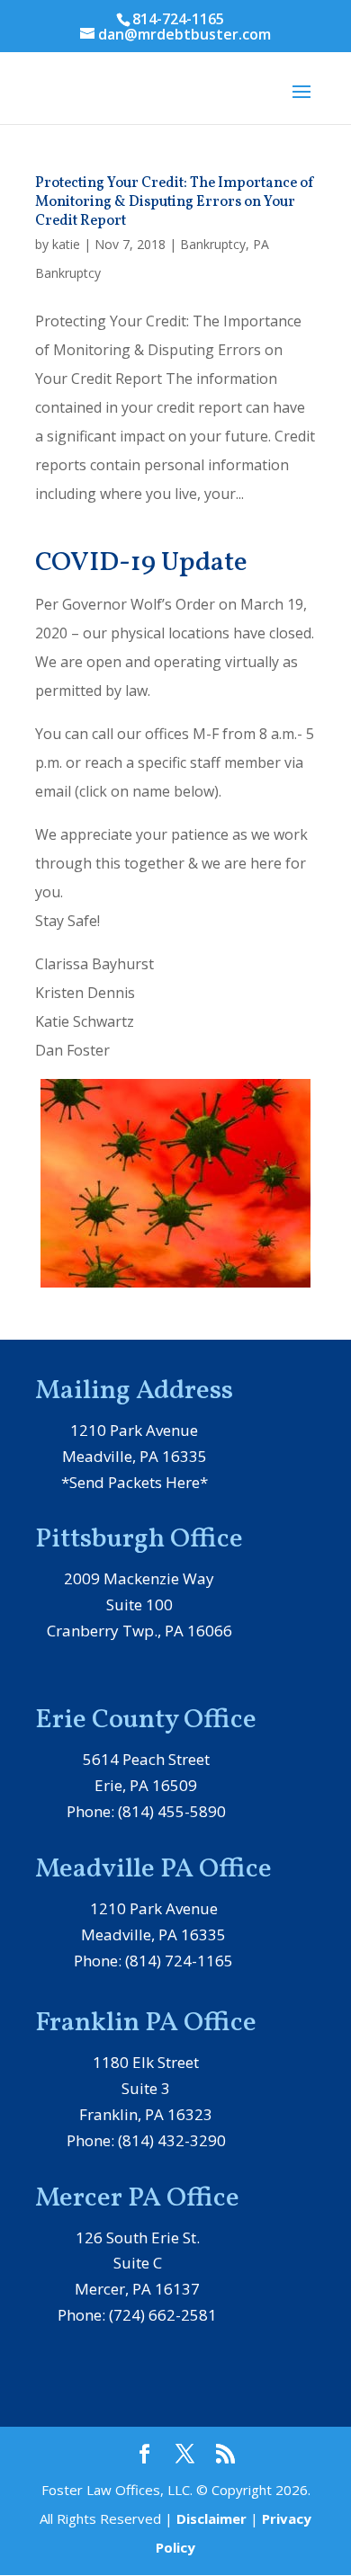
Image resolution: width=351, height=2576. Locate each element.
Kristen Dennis (85, 993)
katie (66, 244)
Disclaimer (211, 2518)
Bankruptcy (213, 244)
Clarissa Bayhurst (94, 964)
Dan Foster (72, 1050)
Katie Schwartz (85, 1021)
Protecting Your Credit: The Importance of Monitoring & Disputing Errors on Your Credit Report (175, 202)
